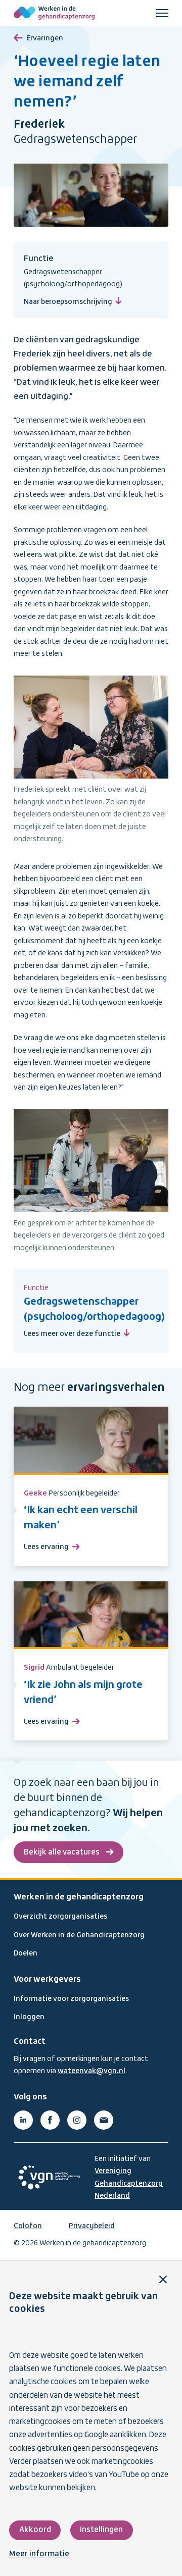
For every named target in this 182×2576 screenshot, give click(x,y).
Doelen (26, 1953)
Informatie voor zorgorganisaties (71, 1999)
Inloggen (29, 2017)
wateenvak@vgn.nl (92, 2071)
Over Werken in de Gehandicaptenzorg (79, 1935)
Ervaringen (45, 38)
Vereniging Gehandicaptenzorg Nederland (129, 2183)
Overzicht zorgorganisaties (60, 1917)
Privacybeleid (92, 2226)
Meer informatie (39, 2554)
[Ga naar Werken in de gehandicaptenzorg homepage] (54, 13)
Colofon (28, 2226)
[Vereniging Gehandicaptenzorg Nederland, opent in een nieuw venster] (49, 2177)
